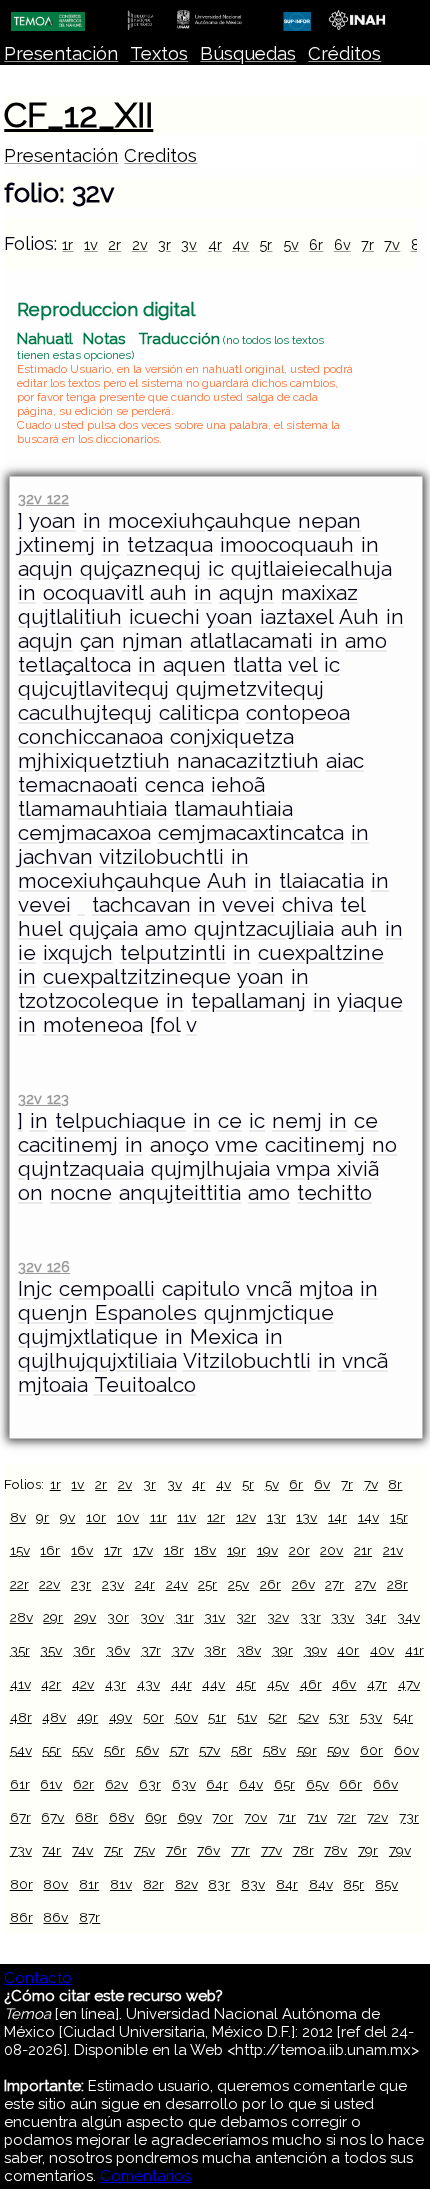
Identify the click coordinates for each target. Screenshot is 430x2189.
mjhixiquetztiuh (94, 761)
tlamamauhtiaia (92, 809)
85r (353, 1884)
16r (50, 1550)
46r (311, 1684)
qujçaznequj (140, 569)
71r (287, 1817)
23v (113, 1584)
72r (346, 1817)
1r (67, 244)
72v (377, 1817)
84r (287, 1884)
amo (366, 641)
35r (20, 1650)
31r (184, 1617)
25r (207, 1584)
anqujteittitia (180, 1193)
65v (317, 1784)
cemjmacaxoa (84, 833)
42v (83, 1684)
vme (236, 1145)
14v (368, 1517)
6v (342, 244)
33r (310, 1617)
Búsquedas (248, 53)
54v (21, 1750)
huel (40, 929)
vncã (269, 1289)
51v (247, 1717)
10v (128, 1517)
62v (116, 1784)
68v (121, 1817)
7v (392, 244)
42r (51, 1684)
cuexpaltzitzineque (137, 977)
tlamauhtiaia (233, 809)
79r (368, 1850)
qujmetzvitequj (250, 689)
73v (21, 1850)
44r (181, 1684)
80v (55, 1884)
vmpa (303, 1169)
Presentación (61, 53)
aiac (345, 761)
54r (403, 1717)
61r (20, 1784)
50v (186, 1717)
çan (97, 641)
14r (337, 1517)
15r (399, 1517)
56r (114, 1750)
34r (375, 1617)
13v (306, 1517)
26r (270, 1584)
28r (397, 1584)
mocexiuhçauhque (199, 521)
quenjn (53, 1313)
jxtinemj (56, 545)
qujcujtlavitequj (93, 689)
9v (67, 1517)
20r (299, 1550)
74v (82, 1850)
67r (20, 1817)
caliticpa (199, 713)
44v (213, 1684)
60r (371, 1750)
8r (395, 1484)
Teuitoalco (145, 1385)
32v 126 (44, 1266)
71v (317, 1817)
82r (153, 1884)
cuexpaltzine (321, 953)
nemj (297, 1121)
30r (118, 1617)
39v (315, 1650)
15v (20, 1550)
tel (352, 905)
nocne (81, 1193)
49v (120, 1717)
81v (121, 1884)
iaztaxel (296, 617)
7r (367, 244)
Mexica (224, 1337)
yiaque (370, 1001)
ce (230, 1121)
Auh (359, 617)
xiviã (358, 1169)
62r (83, 1784)
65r (284, 1784)
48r (21, 1717)
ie (27, 953)
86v (55, 1917)
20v (331, 1550)
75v (144, 1850)
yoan (52, 521)
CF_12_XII (78, 115)
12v (246, 1517)
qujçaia (103, 929)
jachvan (55, 857)
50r (153, 1717)
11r (158, 1517)
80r (21, 1884)
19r (236, 1550)
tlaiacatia (321, 881)
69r (156, 1817)
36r (84, 1650)
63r (150, 1784)
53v (371, 1717)
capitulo (201, 1289)
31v (214, 1617)
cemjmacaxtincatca (251, 833)
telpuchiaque (120, 1121)
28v (21, 1617)
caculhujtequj (85, 713)
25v (238, 1584)
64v (251, 1784)
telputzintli (173, 953)
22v (49, 1584)
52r (277, 1717)
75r (113, 1850)
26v (303, 1584)
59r (307, 1750)
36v (118, 1650)
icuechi (164, 617)
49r (87, 1717)
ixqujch (78, 953)
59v (338, 1750)
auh (168, 593)
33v (342, 1617)
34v (408, 1617)
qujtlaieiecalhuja (311, 569)
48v (54, 1717)
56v (147, 1750)
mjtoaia (53, 1385)
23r (81, 1584)
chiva (307, 905)
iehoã (238, 785)
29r (53, 1617)
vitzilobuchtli (161, 857)
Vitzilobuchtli (247, 1361)
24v (177, 1584)
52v (308, 1717)
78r (303, 1850)
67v (52, 1817)
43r (115, 1684)
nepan (329, 521)
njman (152, 641)
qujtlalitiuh (70, 617)
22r (19, 1584)
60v (406, 1750)
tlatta (257, 665)
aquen (194, 665)
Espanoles (146, 1313)
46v (344, 1684)
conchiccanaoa (90, 737)
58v (274, 1750)
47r (377, 1684)
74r (51, 1850)
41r (414, 1650)
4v (240, 244)
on (30, 1193)
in (92, 521)
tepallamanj (248, 1001)
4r (215, 244)
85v (386, 1884)
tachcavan (141, 905)
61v (51, 1784)
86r (21, 1917)
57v (209, 1750)
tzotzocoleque (88, 1001)
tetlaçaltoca (74, 665)
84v (321, 1884)
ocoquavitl (93, 593)
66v (385, 1784)
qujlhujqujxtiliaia (97, 1361)
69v (190, 1817)
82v (186, 1884)
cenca (174, 785)
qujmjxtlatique (88, 1337)
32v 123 (43, 1098)
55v (82, 1750)
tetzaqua (170, 545)
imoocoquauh (287, 545)
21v (393, 1550)
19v (267, 1550)
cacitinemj (68, 1145)
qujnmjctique (269, 1313)
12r (216, 1517)
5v (291, 244)
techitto (334, 1193)
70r (222, 1817)
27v (365, 1584)
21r (363, 1550)
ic (216, 569)
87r (89, 1917)
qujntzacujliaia (264, 929)
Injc (35, 1289)
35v (51, 1650)
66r (350, 1784)
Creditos (160, 155)
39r (282, 1650)
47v (409, 1684)
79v (400, 1850)
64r (217, 1784)
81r (89, 1884)
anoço (179, 1145)
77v (271, 1850)
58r (241, 1750)
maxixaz (319, 593)
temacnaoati (78, 785)
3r (164, 244)
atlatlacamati (251, 641)
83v (253, 1884)
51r (217, 1717)
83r (219, 1884)
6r (316, 244)
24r (145, 1584)
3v (189, 244)
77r (240, 1850)
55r (51, 1750)
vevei (44, 905)
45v (278, 1684)
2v (140, 244)
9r (42, 1517)
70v (255, 1817)
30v (152, 1617)
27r (334, 1584)
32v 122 (43, 498)
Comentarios (145, 2176)
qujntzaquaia (81, 1169)
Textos (159, 53)
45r (246, 1684)
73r (409, 1817)
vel (302, 665)
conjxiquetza (232, 737)
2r (114, 244)
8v (18, 1517)
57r (179, 1750)
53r (339, 1717)
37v (183, 1650)
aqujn (45, 569)
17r (113, 1550)
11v (186, 1517)
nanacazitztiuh (248, 761)
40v (382, 1650)
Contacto (38, 1978)
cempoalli (107, 1289)
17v (143, 1550)
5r (265, 244)
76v (208, 1850)
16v (82, 1550)
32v (278, 1617)
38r (215, 1650)
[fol (165, 1025)
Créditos (344, 53)
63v (184, 1784)
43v (148, 1684)
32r (246, 1617)
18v (205, 1550)
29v (85, 1617)
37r (151, 1650)
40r (348, 1650)
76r (176, 1850)
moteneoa (93, 1025)
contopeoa (298, 713)
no (384, 1145)
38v (249, 1650)
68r (86, 1817)
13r (276, 1517)
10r (96, 1517)
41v (20, 1684)
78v (335, 1850)
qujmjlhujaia (210, 1169)
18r (174, 1550)
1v (91, 244)
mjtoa (326, 1289)
